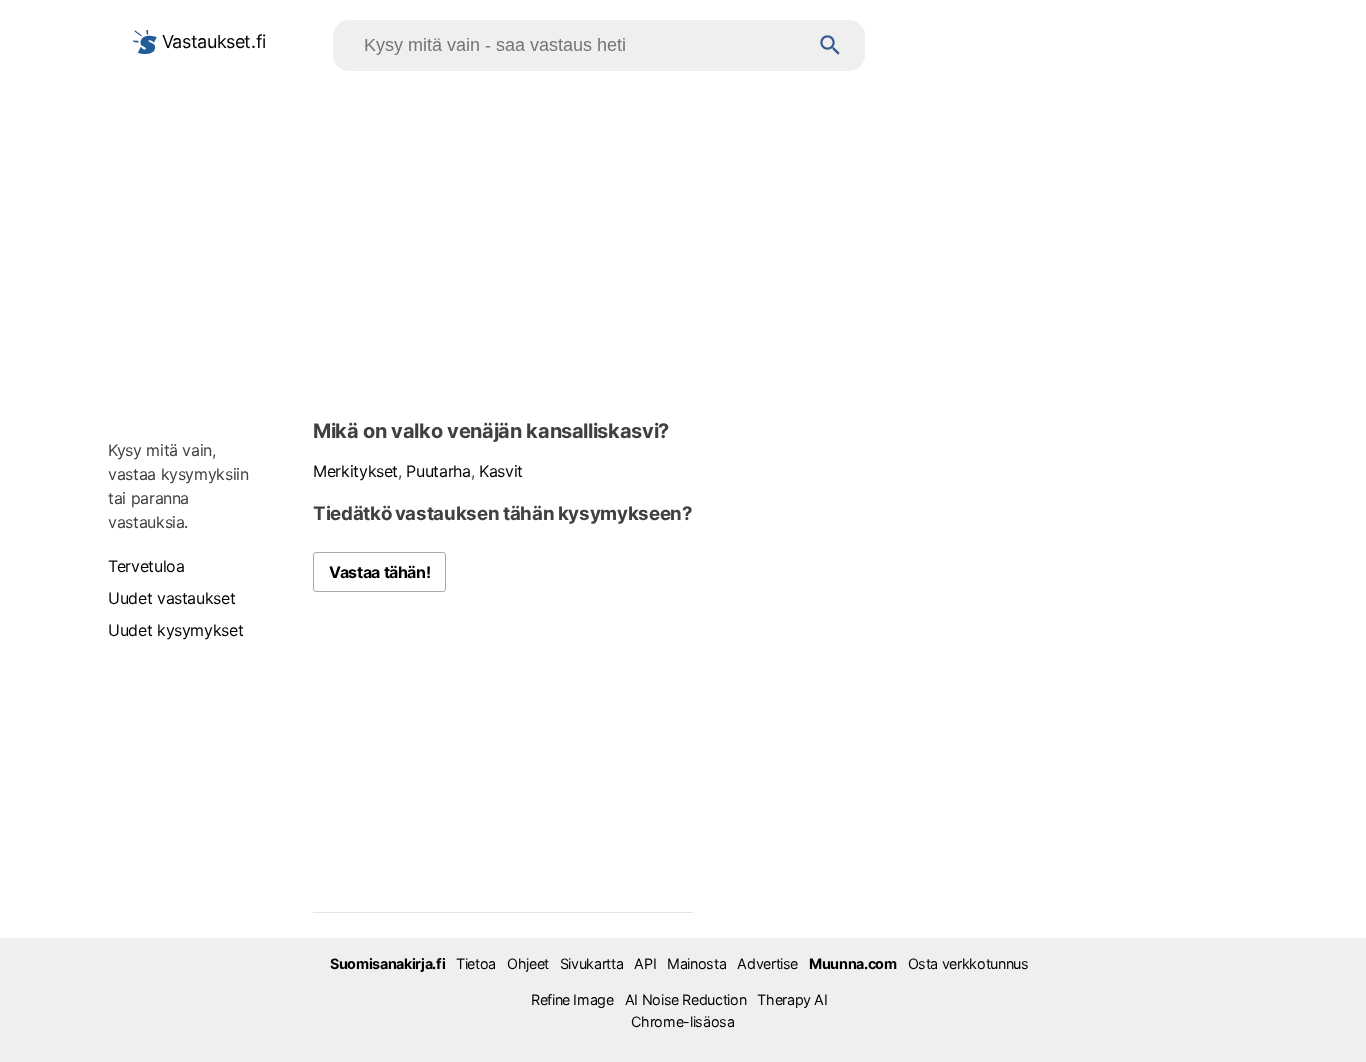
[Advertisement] (683, 241)
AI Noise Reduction (686, 999)
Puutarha (438, 471)
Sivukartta (591, 963)
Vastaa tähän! (379, 572)
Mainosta (696, 963)
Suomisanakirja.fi (387, 963)
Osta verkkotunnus (968, 963)
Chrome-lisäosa (682, 1021)
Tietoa (476, 963)
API (645, 963)
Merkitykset (355, 471)
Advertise (767, 963)
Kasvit (501, 471)
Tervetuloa (146, 566)
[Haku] (830, 45)
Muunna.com (852, 963)
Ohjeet (528, 963)
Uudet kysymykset (175, 630)
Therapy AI (792, 999)
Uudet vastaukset (171, 598)
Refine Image (572, 999)
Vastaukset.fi (211, 41)
